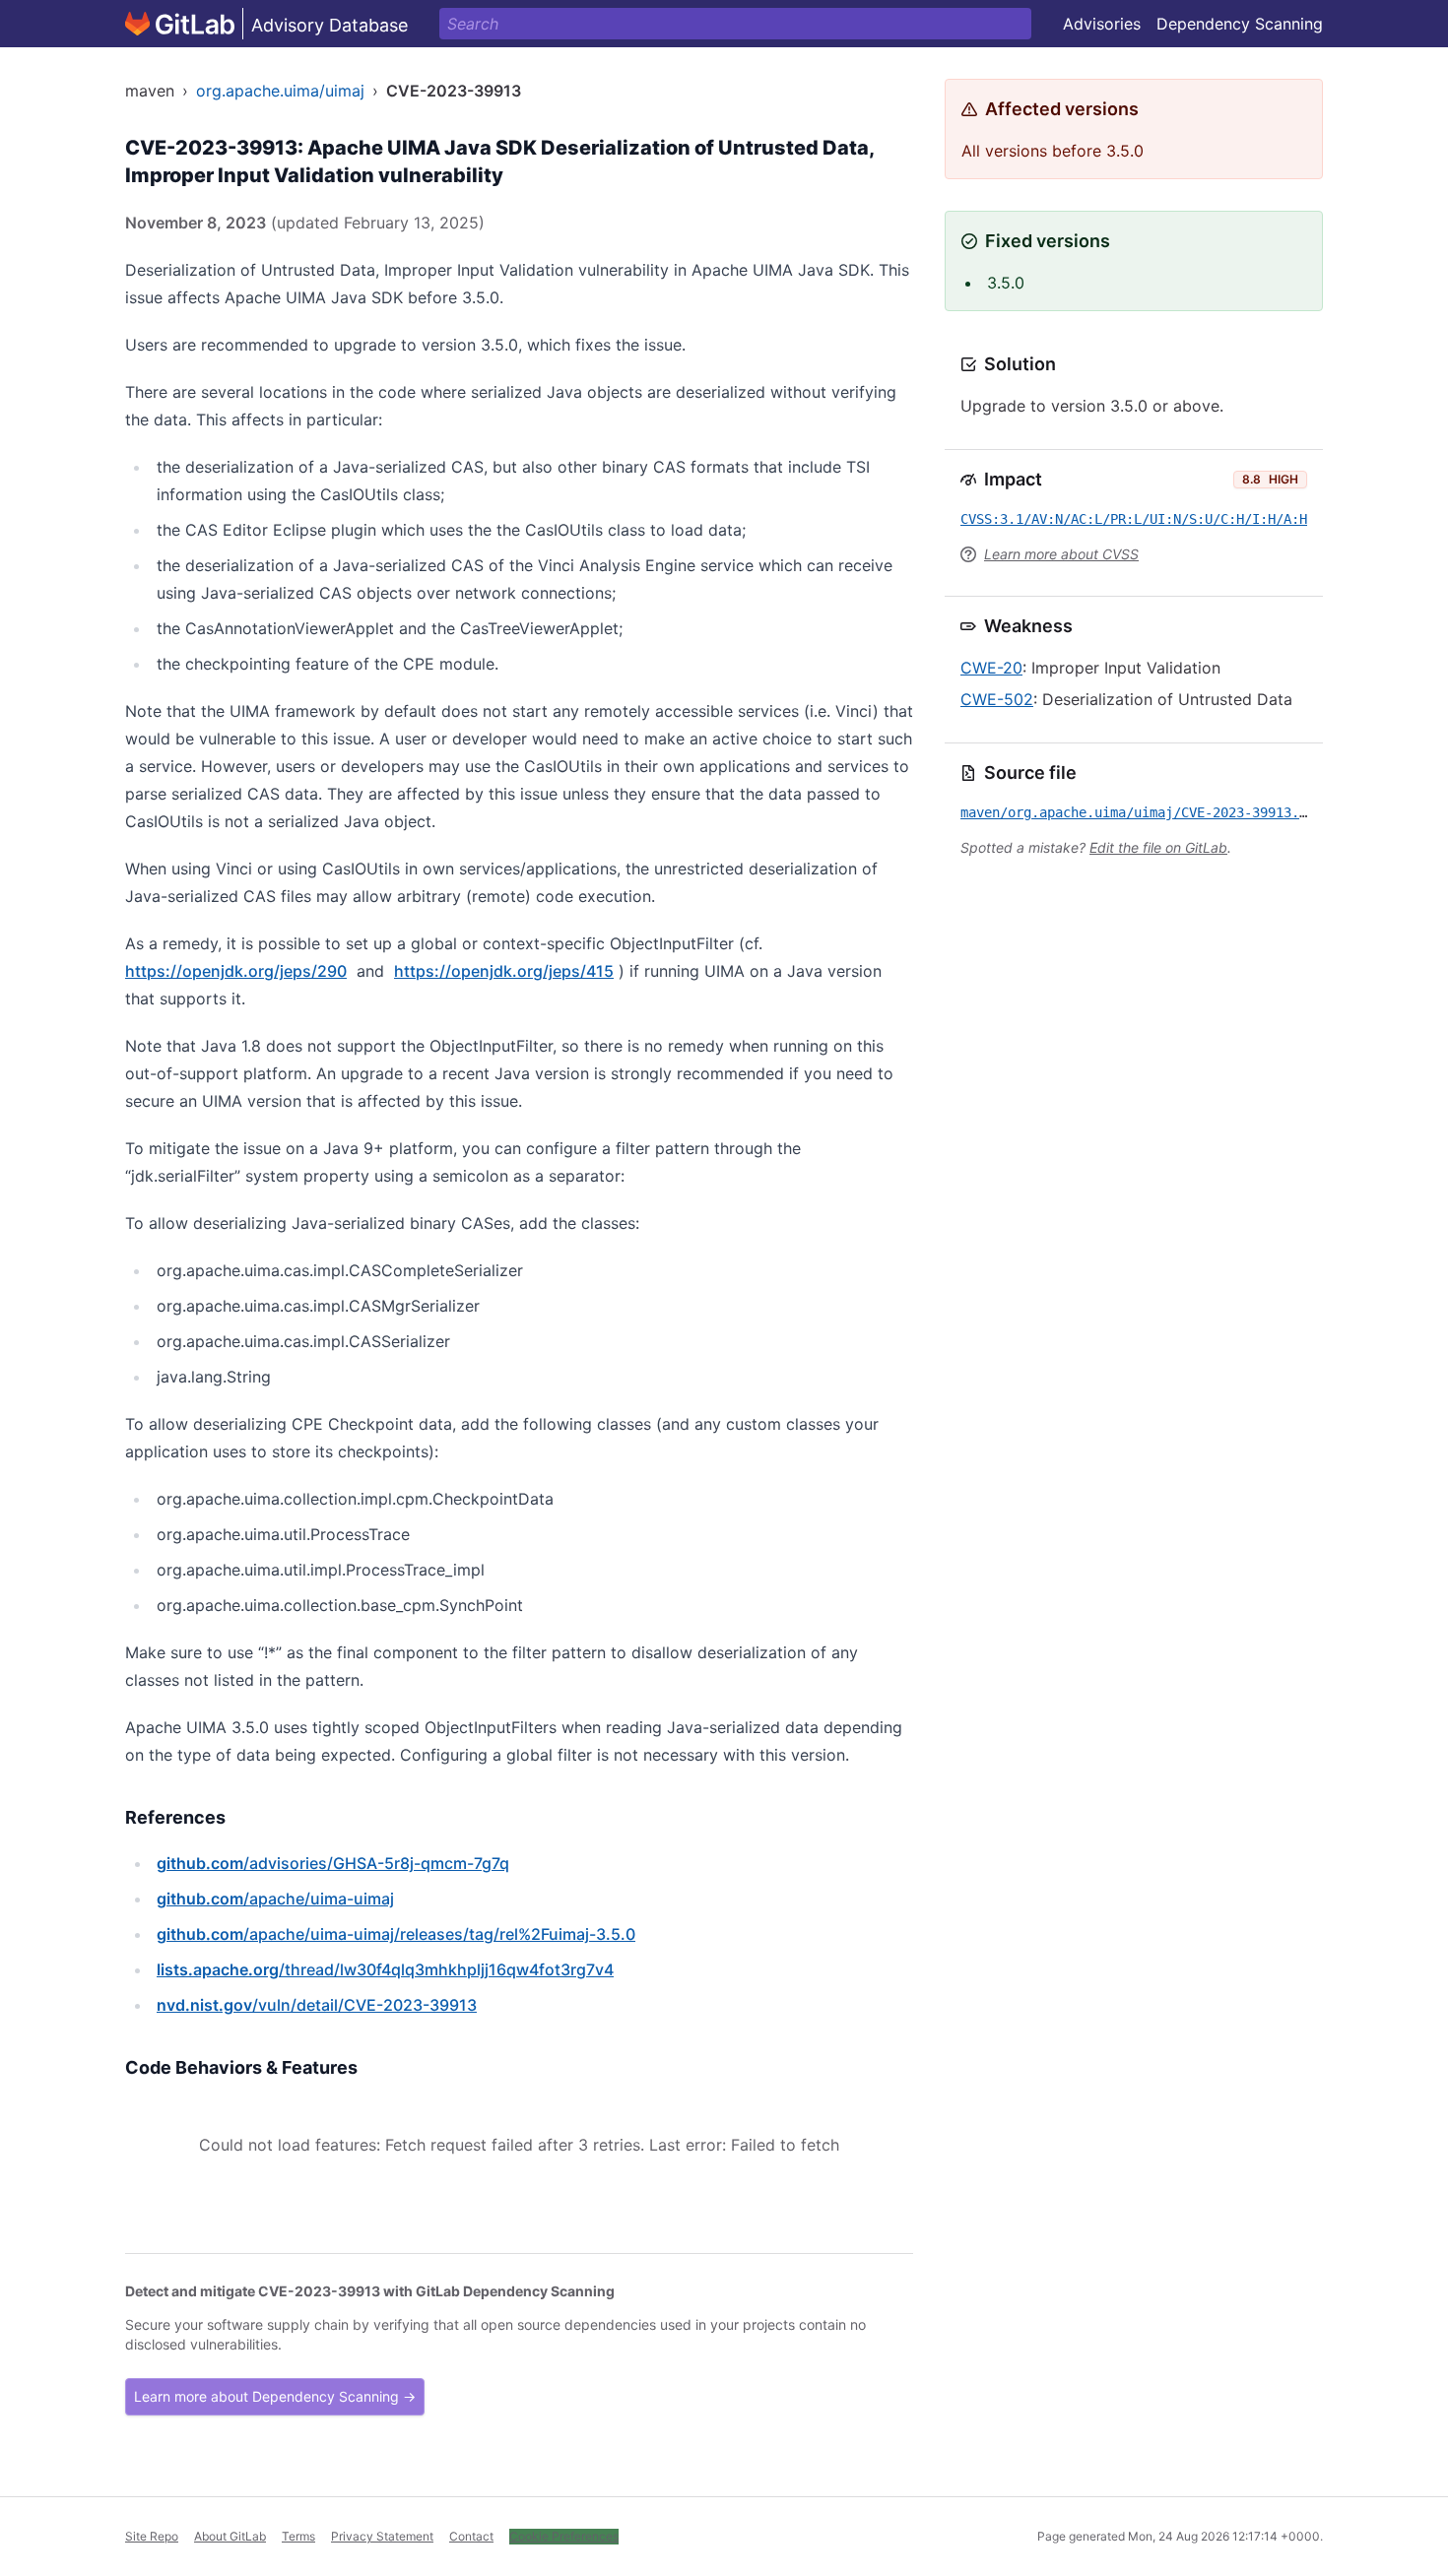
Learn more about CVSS (1061, 554)
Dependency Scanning (1240, 24)
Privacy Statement (382, 2536)
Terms (298, 2536)
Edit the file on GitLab (1158, 847)
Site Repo (152, 2536)
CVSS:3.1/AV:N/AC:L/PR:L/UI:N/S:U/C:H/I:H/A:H (1134, 519)
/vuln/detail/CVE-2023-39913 (317, 2005)
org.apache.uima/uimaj (280, 91)
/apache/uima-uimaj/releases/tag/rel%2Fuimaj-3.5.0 (396, 1934)
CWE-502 (997, 699)
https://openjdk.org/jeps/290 (236, 971)
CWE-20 (991, 668)
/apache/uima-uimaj (275, 1899)
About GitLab (230, 2536)
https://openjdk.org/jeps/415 (504, 971)
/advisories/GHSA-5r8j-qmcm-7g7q (333, 1863)
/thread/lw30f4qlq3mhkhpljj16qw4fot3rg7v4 (385, 1969)
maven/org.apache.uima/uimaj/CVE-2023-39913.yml (1142, 812)
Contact (471, 2536)
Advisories (1102, 24)
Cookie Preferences (564, 2536)
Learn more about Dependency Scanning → (275, 2396)
